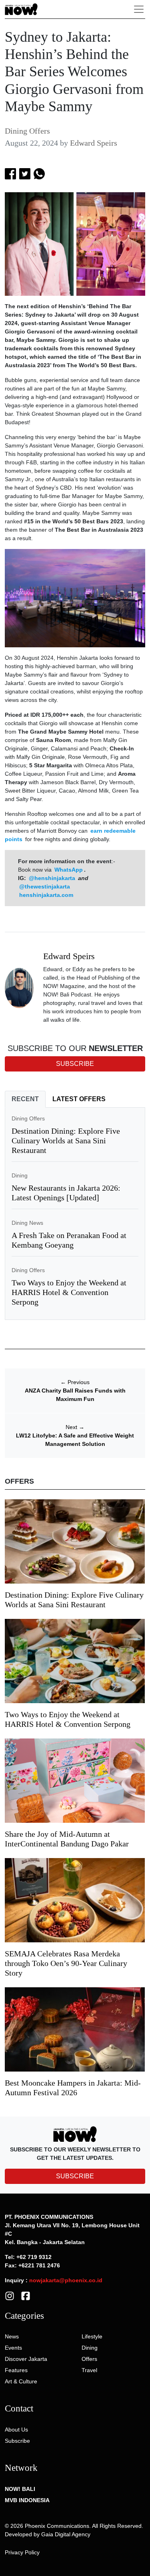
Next (75, 1427)
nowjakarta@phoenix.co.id (66, 2280)
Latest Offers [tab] (79, 1099)
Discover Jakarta (26, 2359)
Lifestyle (92, 2336)
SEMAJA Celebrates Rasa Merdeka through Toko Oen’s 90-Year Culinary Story (66, 1963)
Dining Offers (27, 131)
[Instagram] (10, 2295)
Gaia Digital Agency (66, 2534)
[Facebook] (26, 2295)
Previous (75, 1382)
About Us (16, 2430)
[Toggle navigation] (139, 9)
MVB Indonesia (27, 2500)
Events (13, 2348)
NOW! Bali (20, 2489)
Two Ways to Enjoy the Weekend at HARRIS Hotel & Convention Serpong (69, 1292)
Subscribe (17, 2441)
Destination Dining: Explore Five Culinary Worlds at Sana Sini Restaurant (66, 1141)
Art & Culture (21, 2381)
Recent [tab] (25, 1099)
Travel (89, 2370)
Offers (89, 2359)
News (12, 2336)
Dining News (27, 1223)
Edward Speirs (94, 143)
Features (16, 2370)
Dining (20, 1175)
